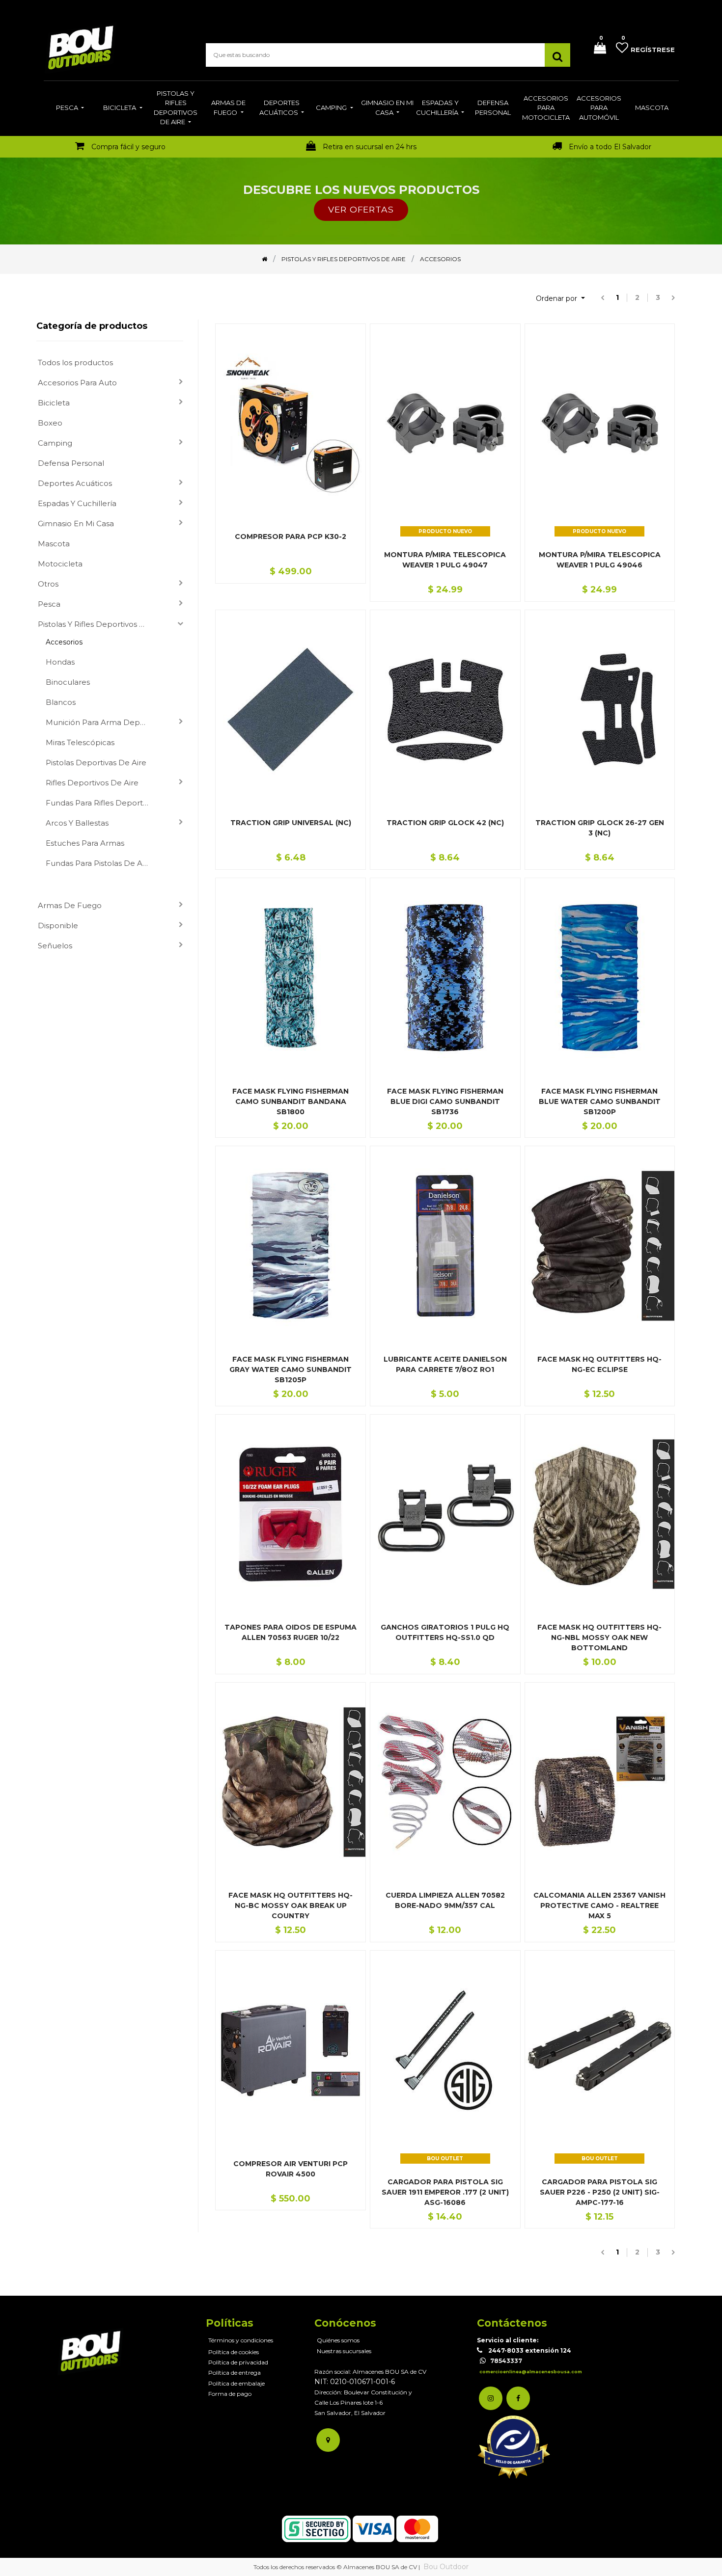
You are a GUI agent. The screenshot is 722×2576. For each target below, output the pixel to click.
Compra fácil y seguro (128, 147)
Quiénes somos (338, 2340)
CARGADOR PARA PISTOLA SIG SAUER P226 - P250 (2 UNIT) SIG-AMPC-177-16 (600, 2192)
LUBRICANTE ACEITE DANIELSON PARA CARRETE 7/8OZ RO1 (445, 1364)
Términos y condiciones (241, 2340)
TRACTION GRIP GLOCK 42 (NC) (445, 823)
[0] (596, 49)
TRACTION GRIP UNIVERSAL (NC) (291, 823)
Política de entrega (235, 2373)
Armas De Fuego (70, 905)
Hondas (60, 662)
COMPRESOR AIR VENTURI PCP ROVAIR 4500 (291, 2169)
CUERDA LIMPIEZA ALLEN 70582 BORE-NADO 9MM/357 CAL (445, 1900)
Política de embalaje (236, 2383)
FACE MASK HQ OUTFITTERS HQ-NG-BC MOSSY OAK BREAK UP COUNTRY (291, 1905)
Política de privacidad (238, 2362)
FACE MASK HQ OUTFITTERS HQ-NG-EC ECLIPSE (599, 1364)
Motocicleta (60, 564)
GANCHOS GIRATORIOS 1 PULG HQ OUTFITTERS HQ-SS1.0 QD (445, 1632)
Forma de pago (230, 2394)
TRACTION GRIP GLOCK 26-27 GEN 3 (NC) (600, 828)
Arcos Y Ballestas (77, 823)
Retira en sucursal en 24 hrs (370, 147)
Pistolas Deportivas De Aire (96, 763)
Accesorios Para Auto (77, 383)
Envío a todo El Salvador (610, 147)
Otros (48, 584)
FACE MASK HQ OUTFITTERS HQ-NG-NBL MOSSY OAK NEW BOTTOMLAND (599, 1637)
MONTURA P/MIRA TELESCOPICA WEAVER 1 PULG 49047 (445, 560)
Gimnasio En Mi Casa (76, 523)
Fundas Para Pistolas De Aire (99, 863)
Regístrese (653, 50)
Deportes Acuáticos (75, 483)
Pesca (49, 604)
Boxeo (50, 423)
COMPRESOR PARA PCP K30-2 (291, 537)
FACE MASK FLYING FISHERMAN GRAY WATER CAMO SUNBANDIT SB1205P (291, 1369)
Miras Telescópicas (80, 742)
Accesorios (64, 642)
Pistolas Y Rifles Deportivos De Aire (96, 624)
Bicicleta (54, 403)
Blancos (61, 702)
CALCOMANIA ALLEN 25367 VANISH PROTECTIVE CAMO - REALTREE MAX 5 (599, 1905)
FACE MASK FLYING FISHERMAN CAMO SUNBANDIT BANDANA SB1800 (291, 1101)
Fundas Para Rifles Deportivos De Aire (101, 803)
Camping (55, 443)
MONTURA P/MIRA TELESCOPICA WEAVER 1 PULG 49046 (600, 560)
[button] (560, 299)
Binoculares (68, 682)
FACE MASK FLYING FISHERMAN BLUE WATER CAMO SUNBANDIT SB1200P (600, 1101)
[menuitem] (70, 108)
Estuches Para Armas (85, 843)
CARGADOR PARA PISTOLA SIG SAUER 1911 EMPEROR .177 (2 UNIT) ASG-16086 (445, 2192)
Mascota (54, 544)
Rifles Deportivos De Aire (92, 783)
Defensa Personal (71, 463)
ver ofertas (361, 209)
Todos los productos (75, 362)
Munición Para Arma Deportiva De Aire (101, 722)
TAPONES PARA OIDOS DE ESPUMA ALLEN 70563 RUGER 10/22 (291, 1632)
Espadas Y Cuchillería (77, 503)
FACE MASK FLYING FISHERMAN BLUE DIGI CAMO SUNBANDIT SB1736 (445, 1101)
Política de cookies (234, 2352)
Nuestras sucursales (344, 2351)
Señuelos (55, 946)
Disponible (58, 926)
